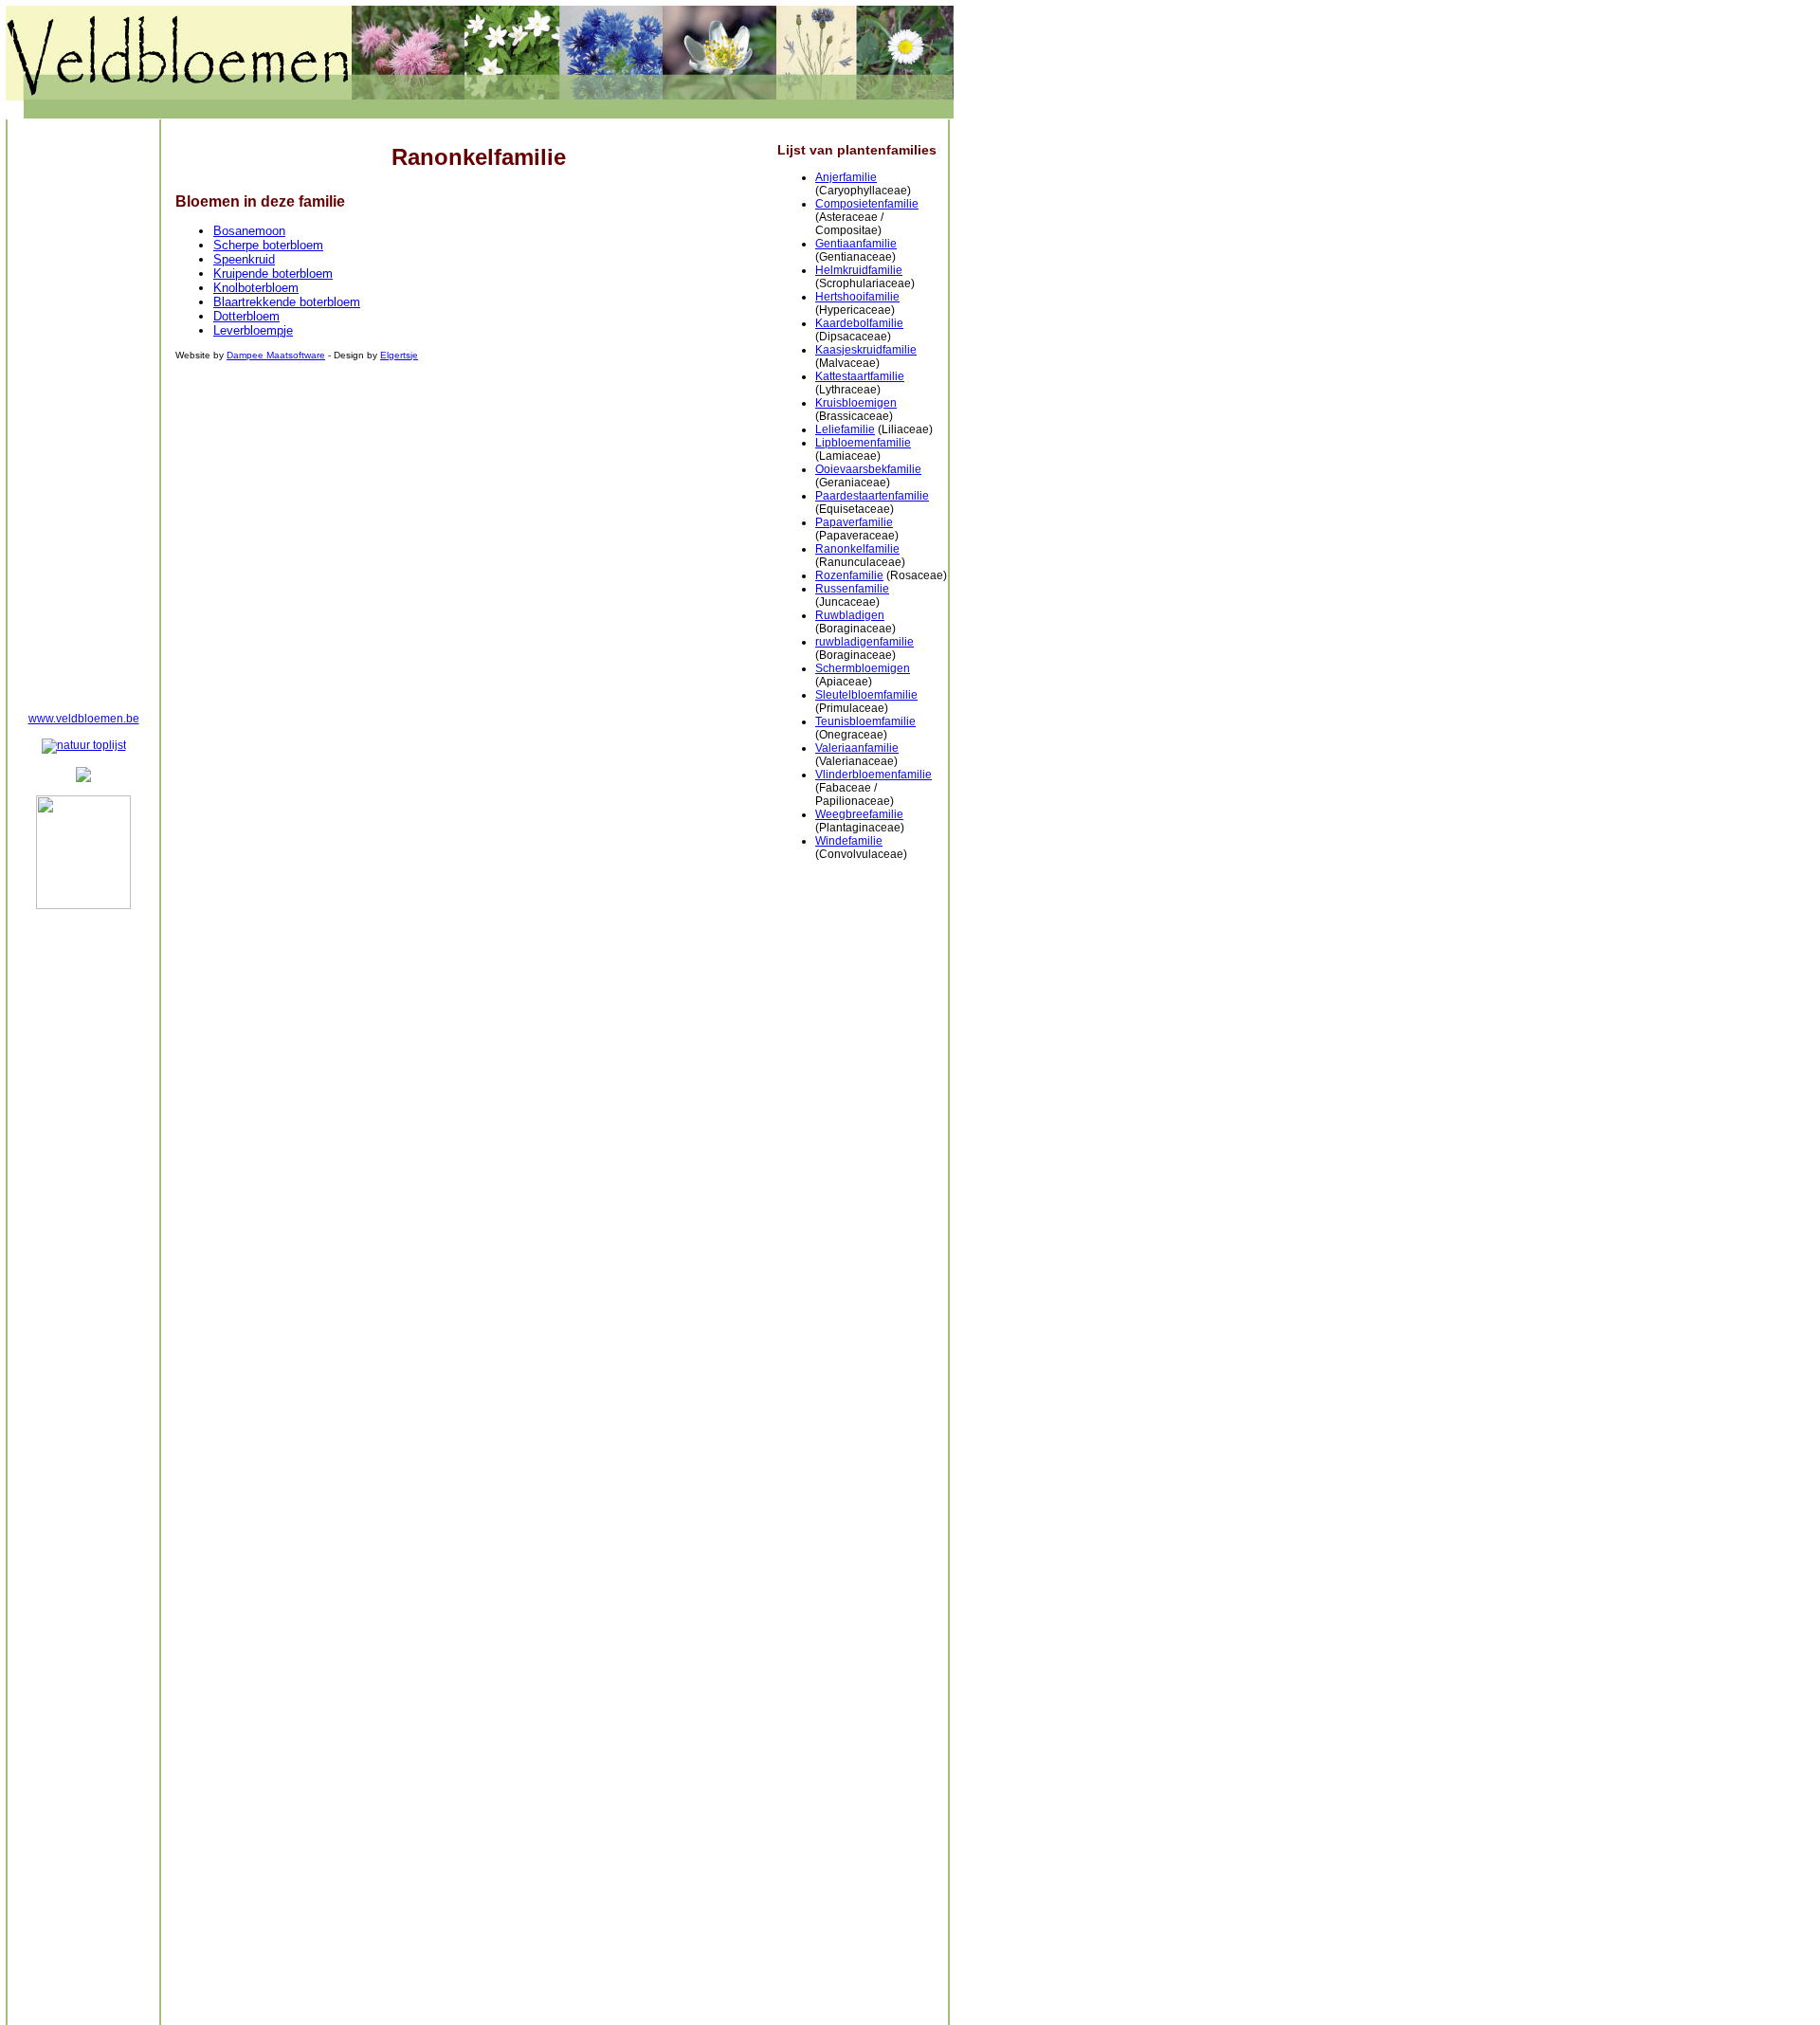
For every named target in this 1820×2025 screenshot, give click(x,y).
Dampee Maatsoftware (276, 355)
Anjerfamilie (846, 177)
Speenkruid (244, 259)
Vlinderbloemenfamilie (874, 775)
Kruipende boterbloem (273, 274)
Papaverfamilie (854, 522)
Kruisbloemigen (856, 403)
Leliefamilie (845, 429)
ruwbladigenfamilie (864, 642)
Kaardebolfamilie (859, 323)
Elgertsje (399, 355)
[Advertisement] (83, 413)
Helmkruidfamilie (859, 270)
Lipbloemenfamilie (863, 443)
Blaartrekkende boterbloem (287, 302)
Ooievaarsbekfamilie (868, 469)
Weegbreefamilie (859, 814)
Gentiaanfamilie (856, 244)
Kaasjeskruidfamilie (866, 350)
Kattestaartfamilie (860, 376)
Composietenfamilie (867, 204)
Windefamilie (849, 841)
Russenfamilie (852, 589)
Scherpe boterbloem (268, 245)
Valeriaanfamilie (857, 748)
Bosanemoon (249, 231)
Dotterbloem (246, 316)
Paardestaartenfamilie (872, 496)
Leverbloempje (253, 330)
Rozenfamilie (849, 575)
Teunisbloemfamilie (865, 721)
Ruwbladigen (850, 615)
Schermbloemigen (863, 668)
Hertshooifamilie (857, 297)
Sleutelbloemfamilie (866, 695)
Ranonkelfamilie (857, 549)
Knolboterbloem (256, 288)
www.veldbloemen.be (84, 719)
